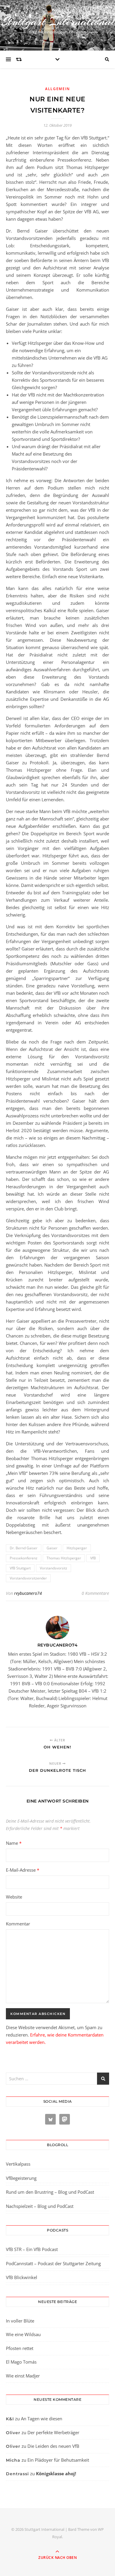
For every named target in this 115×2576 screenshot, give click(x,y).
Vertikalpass (18, 2164)
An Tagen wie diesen (42, 2419)
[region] (57, 2526)
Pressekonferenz (24, 1558)
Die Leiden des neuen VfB (53, 2446)
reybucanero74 (28, 1593)
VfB (93, 1558)
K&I (10, 2419)
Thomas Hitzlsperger (64, 1558)
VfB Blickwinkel (22, 2277)
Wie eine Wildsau (23, 2334)
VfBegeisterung (21, 2178)
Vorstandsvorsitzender (28, 1578)
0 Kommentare (95, 1593)
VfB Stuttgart (20, 1568)
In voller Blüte (20, 2321)
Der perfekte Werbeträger (53, 2432)
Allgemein (57, 89)
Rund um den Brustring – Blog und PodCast (50, 2192)
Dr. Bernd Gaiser (24, 1548)
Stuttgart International (58, 21)
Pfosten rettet (20, 2348)
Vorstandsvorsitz (54, 1568)
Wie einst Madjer (23, 2376)
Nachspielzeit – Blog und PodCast (40, 2206)
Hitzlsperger (77, 1548)
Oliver (13, 2433)
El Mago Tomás (21, 2362)
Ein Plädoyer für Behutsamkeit (58, 2460)
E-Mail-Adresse (23, 1870)
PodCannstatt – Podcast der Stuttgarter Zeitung (53, 2263)
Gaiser (52, 1548)
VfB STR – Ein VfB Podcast (32, 2249)
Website (14, 1897)
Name (14, 1843)
